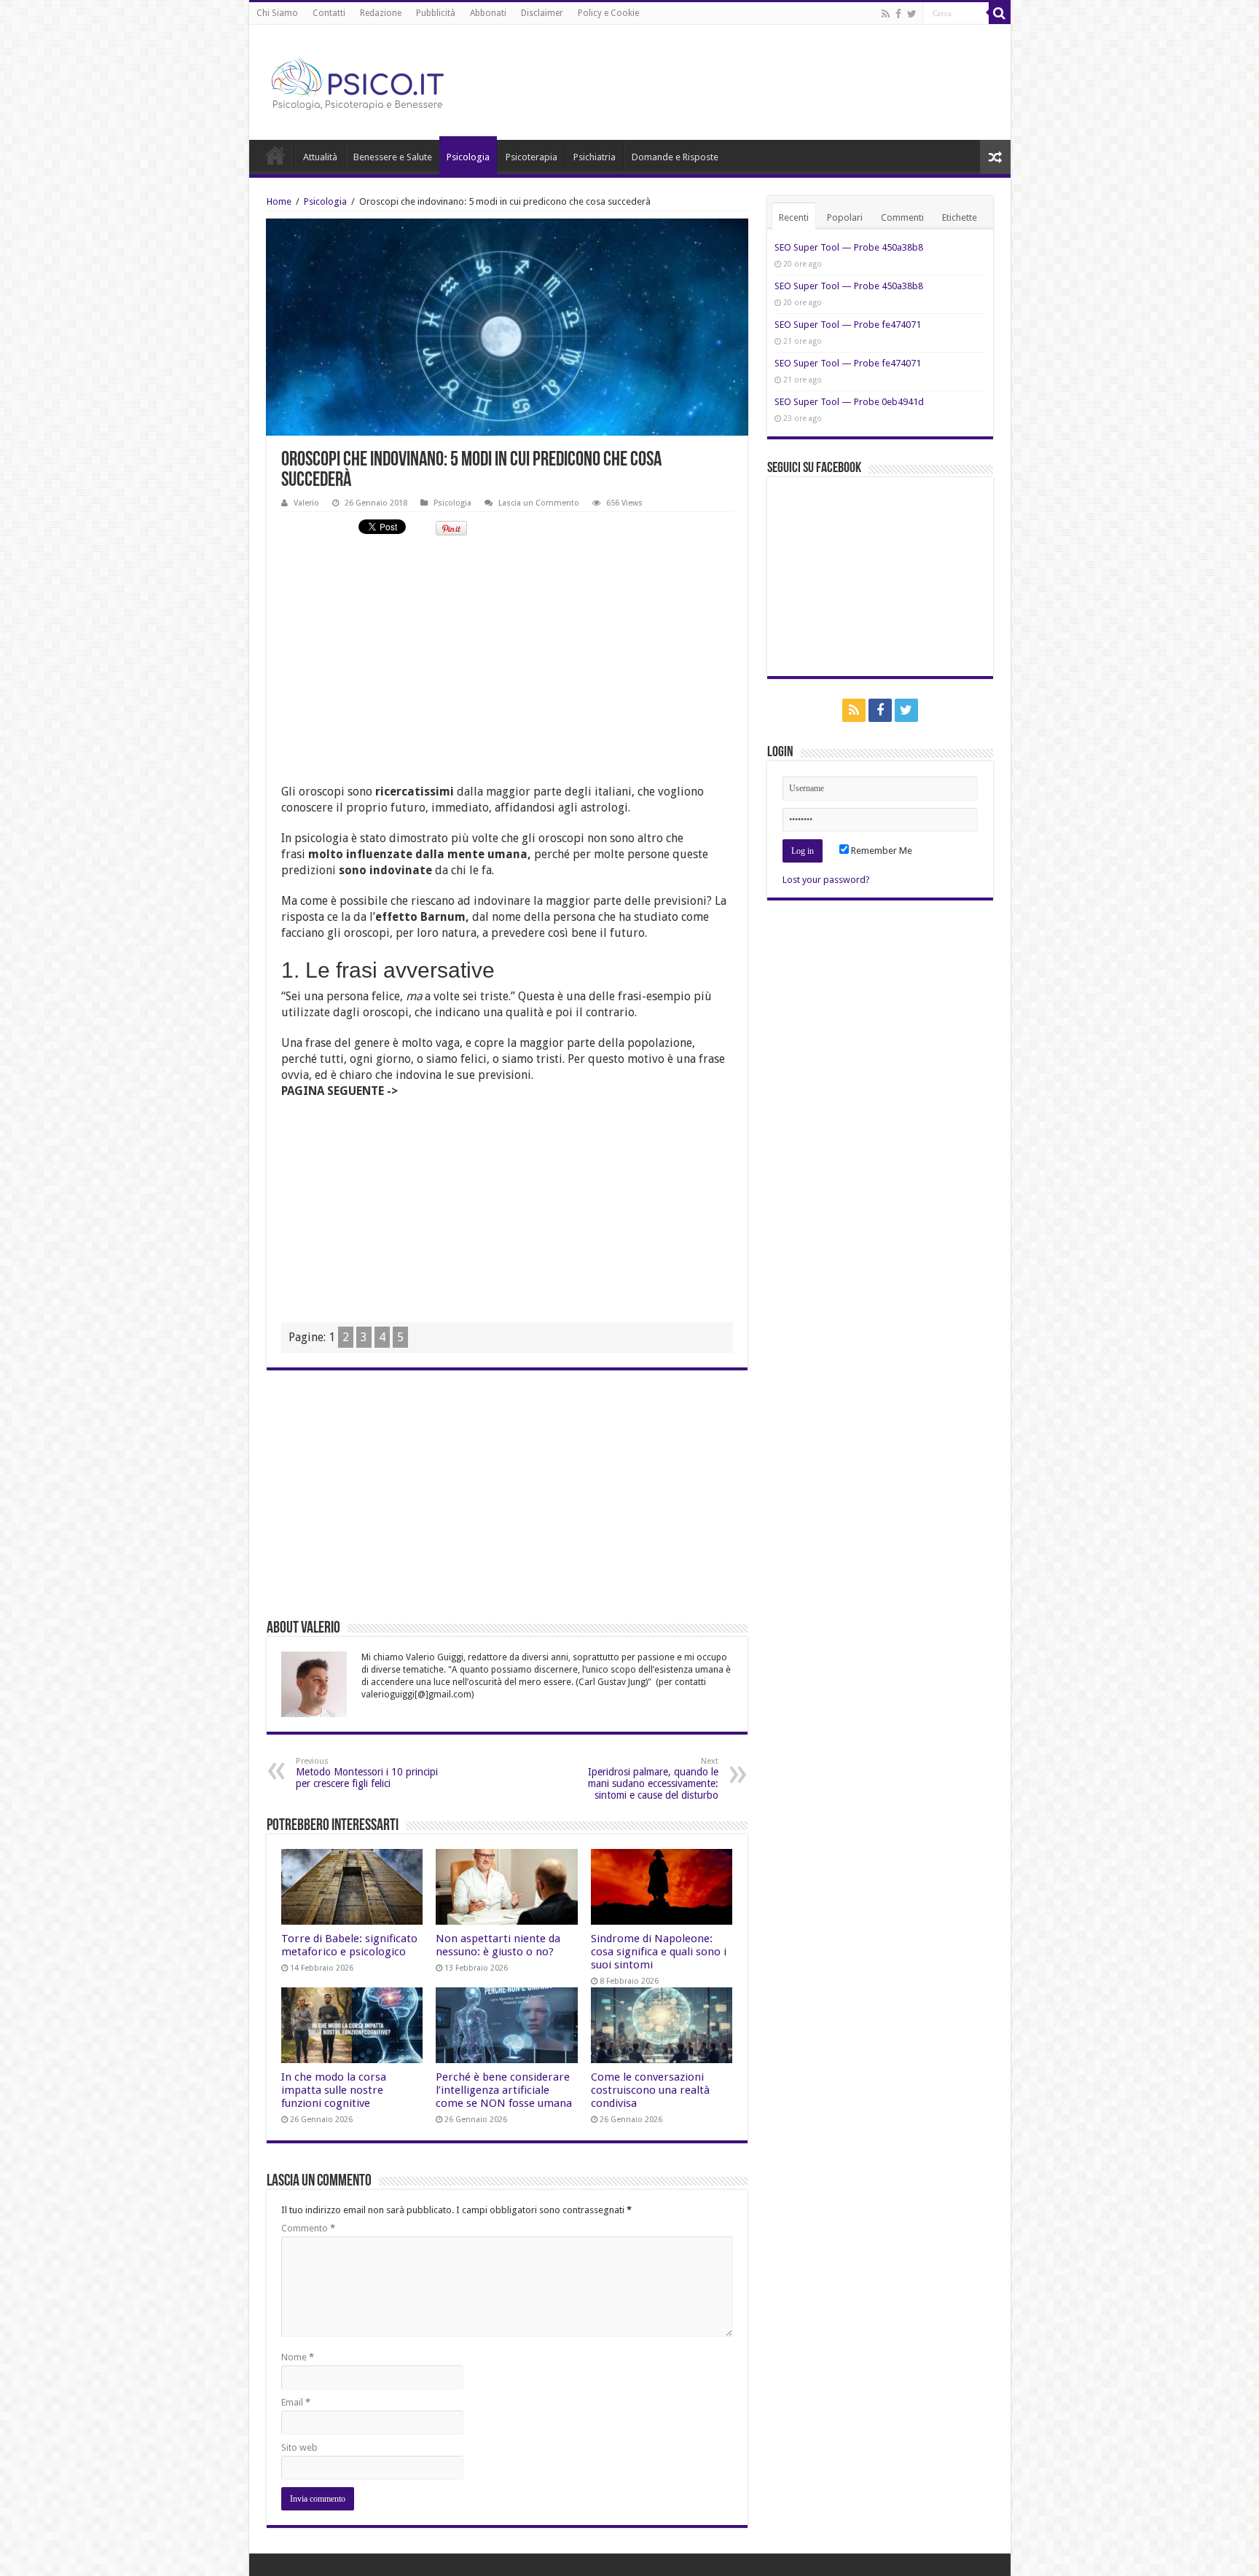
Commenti (902, 217)
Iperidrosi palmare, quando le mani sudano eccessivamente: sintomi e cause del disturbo (653, 1779)
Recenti (794, 217)
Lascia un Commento (539, 503)
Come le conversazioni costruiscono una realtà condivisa (650, 2090)
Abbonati (488, 13)
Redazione (381, 13)
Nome (298, 2357)
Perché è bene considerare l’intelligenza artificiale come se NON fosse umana (504, 2090)
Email (296, 2402)
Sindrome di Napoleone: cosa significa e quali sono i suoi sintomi (659, 1952)
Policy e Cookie (608, 13)
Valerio (306, 503)
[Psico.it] (388, 79)
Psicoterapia (532, 157)
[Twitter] (912, 14)
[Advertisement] (507, 651)
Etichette (960, 217)
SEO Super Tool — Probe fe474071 (848, 325)
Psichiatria (595, 157)
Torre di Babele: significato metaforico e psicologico (349, 1945)
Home (275, 155)
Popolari (845, 217)
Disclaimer (542, 13)
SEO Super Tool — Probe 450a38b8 (849, 247)
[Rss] (886, 14)
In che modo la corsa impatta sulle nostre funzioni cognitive (334, 2090)
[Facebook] (898, 14)
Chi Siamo (277, 13)
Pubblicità (436, 13)
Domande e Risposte (675, 157)
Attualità (320, 157)
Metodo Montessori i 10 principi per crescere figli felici (367, 1773)
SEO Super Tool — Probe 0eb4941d (849, 402)
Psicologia (468, 157)
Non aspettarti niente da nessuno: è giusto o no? (498, 1945)
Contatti (329, 13)
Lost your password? (826, 880)
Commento (308, 2228)
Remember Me (880, 851)
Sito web (299, 2447)
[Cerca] (1000, 13)
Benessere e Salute (393, 157)
